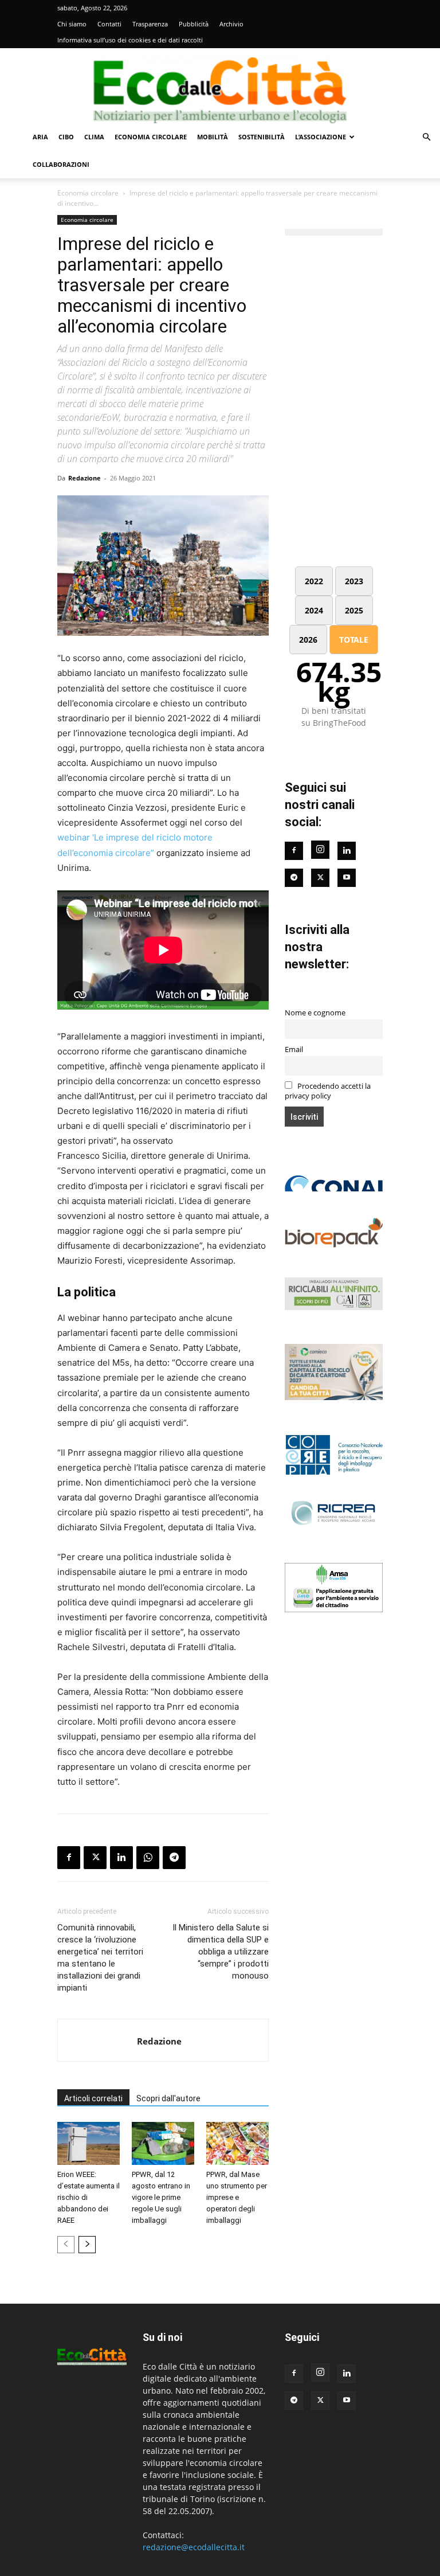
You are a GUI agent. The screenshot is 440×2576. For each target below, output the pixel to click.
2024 (314, 610)
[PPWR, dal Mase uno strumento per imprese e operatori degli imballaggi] (237, 2143)
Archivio (231, 24)
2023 (354, 581)
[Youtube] (347, 878)
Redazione (85, 478)
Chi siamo (72, 24)
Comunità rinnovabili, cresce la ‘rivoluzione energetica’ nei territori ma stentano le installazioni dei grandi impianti (100, 1958)
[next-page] (87, 2245)
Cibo (66, 137)
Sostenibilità (262, 137)
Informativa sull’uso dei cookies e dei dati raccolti (130, 40)
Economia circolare (151, 137)
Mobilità (213, 137)
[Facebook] (69, 1858)
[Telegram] (174, 1858)
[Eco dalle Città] (220, 86)
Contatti (109, 24)
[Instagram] (320, 850)
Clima (94, 137)
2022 (314, 581)
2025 (354, 610)
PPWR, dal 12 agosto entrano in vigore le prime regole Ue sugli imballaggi (161, 2197)
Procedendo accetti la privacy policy (328, 1091)
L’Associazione (321, 137)
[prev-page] (66, 2245)
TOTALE (354, 640)
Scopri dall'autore (168, 2098)
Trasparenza (150, 24)
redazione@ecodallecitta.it (194, 2547)
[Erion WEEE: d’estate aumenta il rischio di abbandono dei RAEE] (89, 2143)
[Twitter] (320, 878)
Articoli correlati (93, 2098)
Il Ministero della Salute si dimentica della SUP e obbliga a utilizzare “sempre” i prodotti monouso (221, 1952)
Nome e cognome (315, 1013)
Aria (40, 137)
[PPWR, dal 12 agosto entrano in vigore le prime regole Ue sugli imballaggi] (163, 2143)
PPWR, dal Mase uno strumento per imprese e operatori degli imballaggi (237, 2197)
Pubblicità (194, 24)
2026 (308, 640)
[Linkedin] (121, 1858)
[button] (426, 137)
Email (294, 1049)
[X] (95, 1858)
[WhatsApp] (148, 1858)
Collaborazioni (61, 164)
